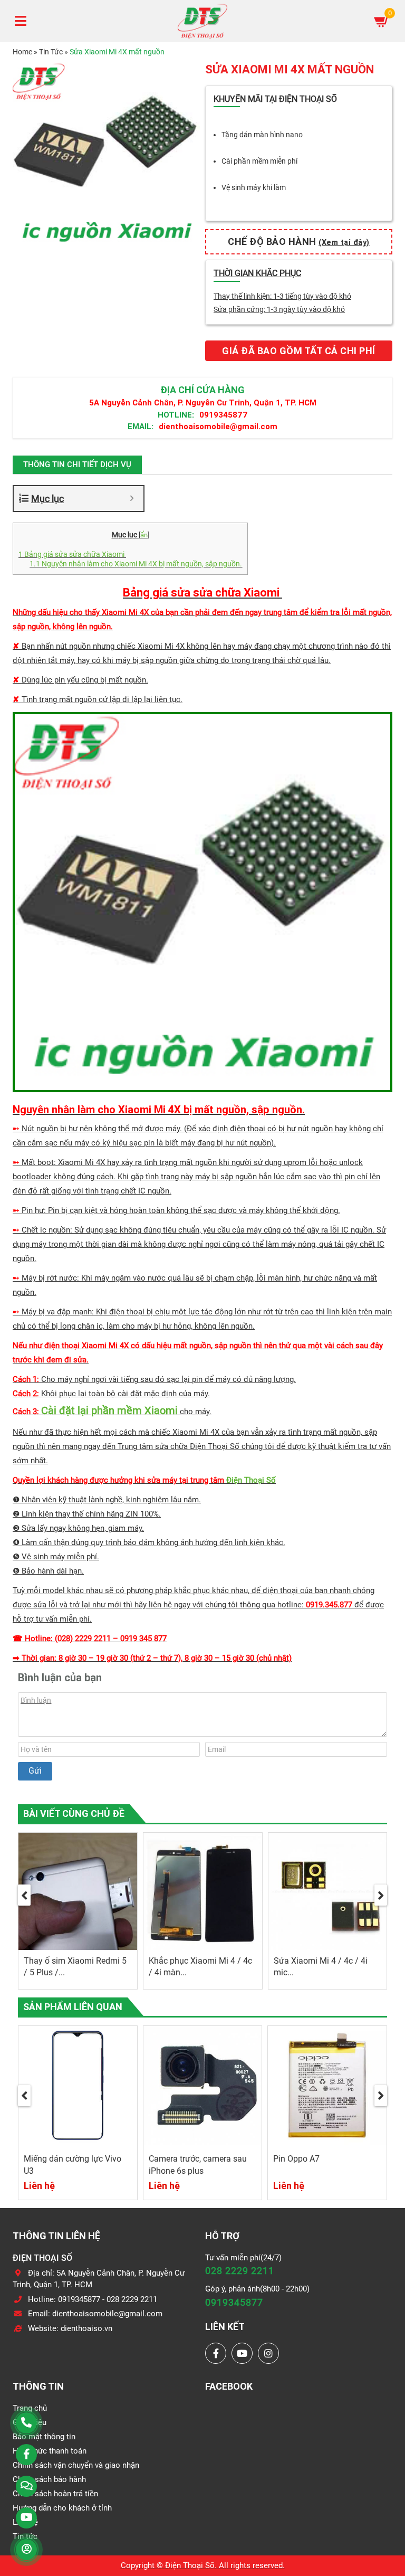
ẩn (144, 535)
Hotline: (176, 415)
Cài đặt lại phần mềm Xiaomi (109, 1410)
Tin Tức (51, 52)
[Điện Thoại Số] (202, 21)
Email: (141, 426)
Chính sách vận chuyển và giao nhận (76, 2465)
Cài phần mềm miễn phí (259, 161)
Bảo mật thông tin (44, 2437)
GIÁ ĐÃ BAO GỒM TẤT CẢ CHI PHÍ (299, 351)
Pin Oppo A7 (296, 2159)
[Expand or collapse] (132, 499)
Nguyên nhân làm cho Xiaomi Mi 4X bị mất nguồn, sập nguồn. (136, 564)
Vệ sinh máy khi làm (254, 187)
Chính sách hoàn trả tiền (55, 2494)
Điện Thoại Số (251, 1480)
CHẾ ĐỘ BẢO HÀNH (299, 241)
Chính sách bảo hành (49, 2479)
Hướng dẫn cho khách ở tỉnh (62, 2508)
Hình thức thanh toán (50, 2451)
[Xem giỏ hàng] (382, 21)
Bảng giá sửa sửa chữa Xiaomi (72, 554)
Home (22, 52)
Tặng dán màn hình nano (262, 135)
